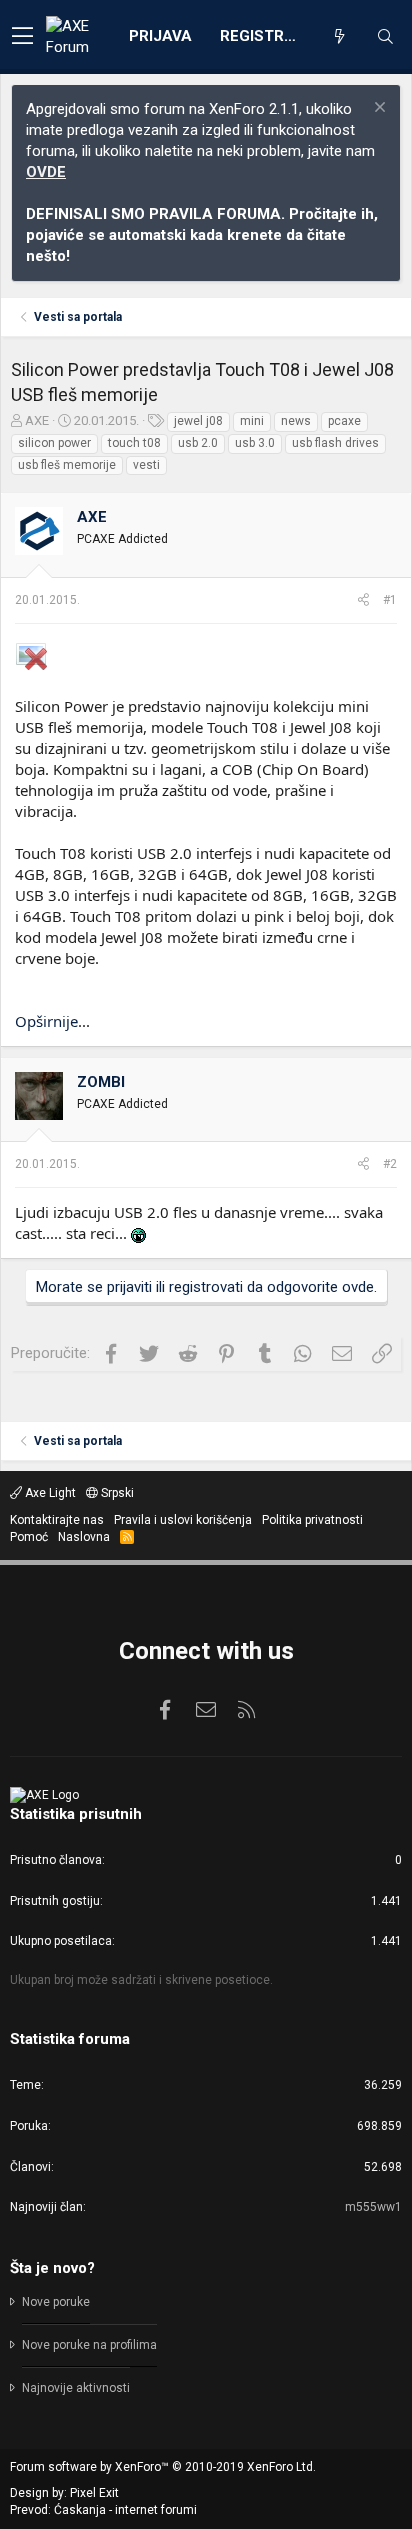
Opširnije (46, 1021)
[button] (22, 37)
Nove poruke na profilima (89, 2345)
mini (252, 421)
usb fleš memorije (67, 465)
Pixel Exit (94, 2493)
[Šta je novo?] (339, 37)
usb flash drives (335, 443)
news (296, 421)
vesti (146, 465)
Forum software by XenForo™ (163, 2467)
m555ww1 (373, 2207)
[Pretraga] (385, 37)
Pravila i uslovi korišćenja (183, 1520)
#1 (390, 600)
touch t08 (134, 443)
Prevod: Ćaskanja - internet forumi (103, 2510)
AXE (37, 420)
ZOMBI (101, 1082)
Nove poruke (56, 2302)
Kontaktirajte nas (57, 1520)
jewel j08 (198, 421)
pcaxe (344, 421)
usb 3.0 (255, 443)
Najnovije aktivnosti (76, 2388)
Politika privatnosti (312, 1520)
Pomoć (29, 1537)
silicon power (54, 443)
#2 (390, 1164)
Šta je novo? (52, 2268)
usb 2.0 (198, 443)
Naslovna (84, 1537)
